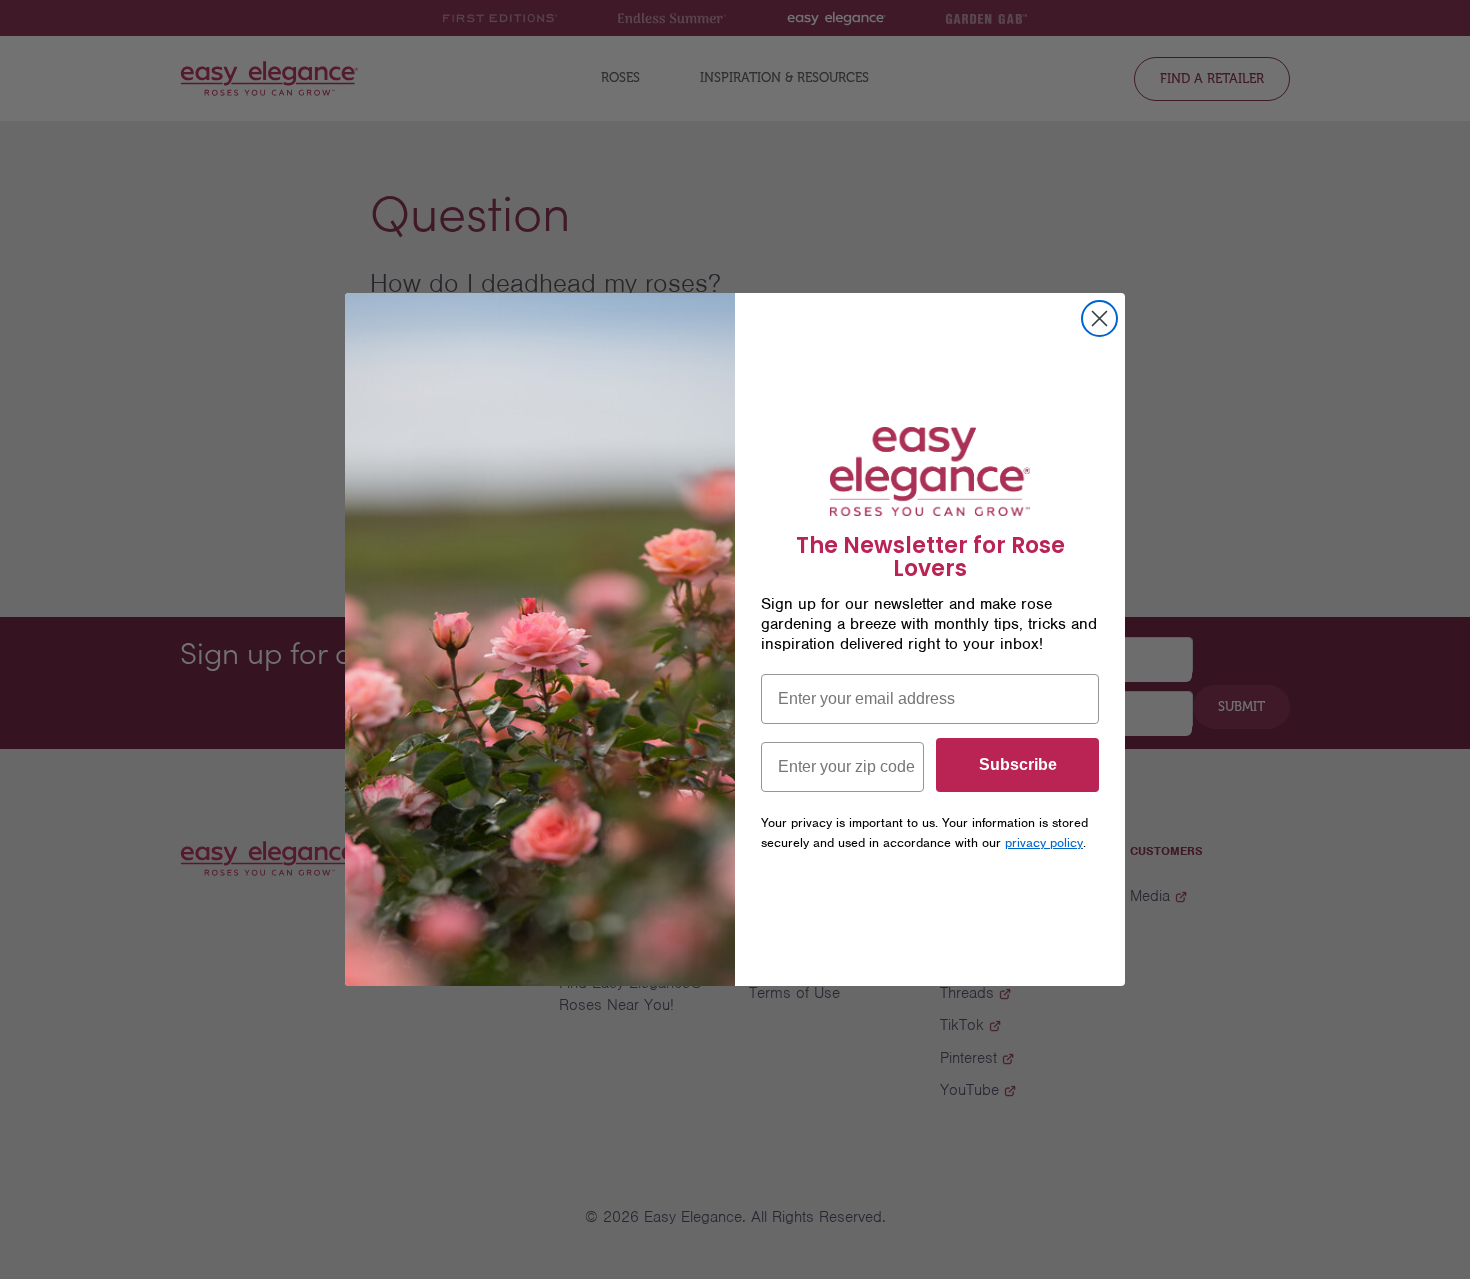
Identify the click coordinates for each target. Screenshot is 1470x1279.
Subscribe (1018, 764)
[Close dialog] (1099, 318)
